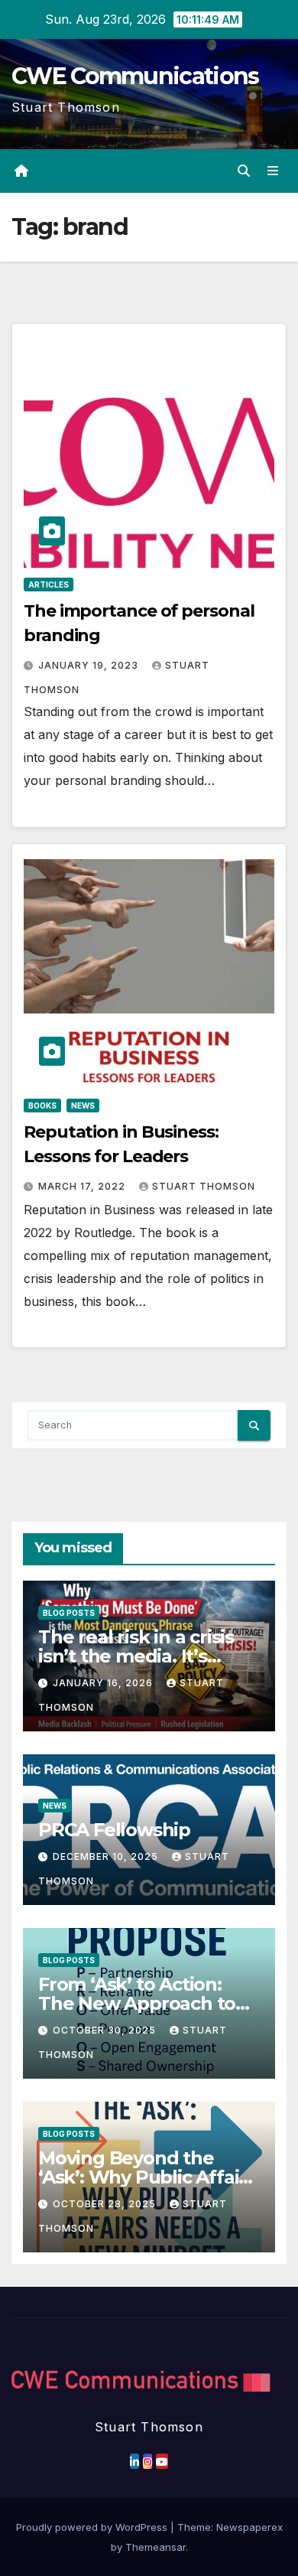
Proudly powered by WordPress (93, 2527)
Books (42, 1106)
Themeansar (155, 2547)
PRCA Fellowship (114, 1830)
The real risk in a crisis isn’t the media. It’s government (136, 1656)
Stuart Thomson (204, 1186)
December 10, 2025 (107, 1856)
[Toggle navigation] (273, 171)
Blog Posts (69, 1613)
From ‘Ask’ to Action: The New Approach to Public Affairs (137, 2003)
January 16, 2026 (104, 1683)
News (83, 1106)
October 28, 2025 (106, 2204)
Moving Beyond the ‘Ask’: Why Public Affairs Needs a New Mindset (147, 2177)
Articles (49, 585)
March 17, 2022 (83, 1186)
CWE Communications (135, 76)
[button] (244, 171)
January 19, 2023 (90, 665)
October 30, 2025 (106, 2030)
